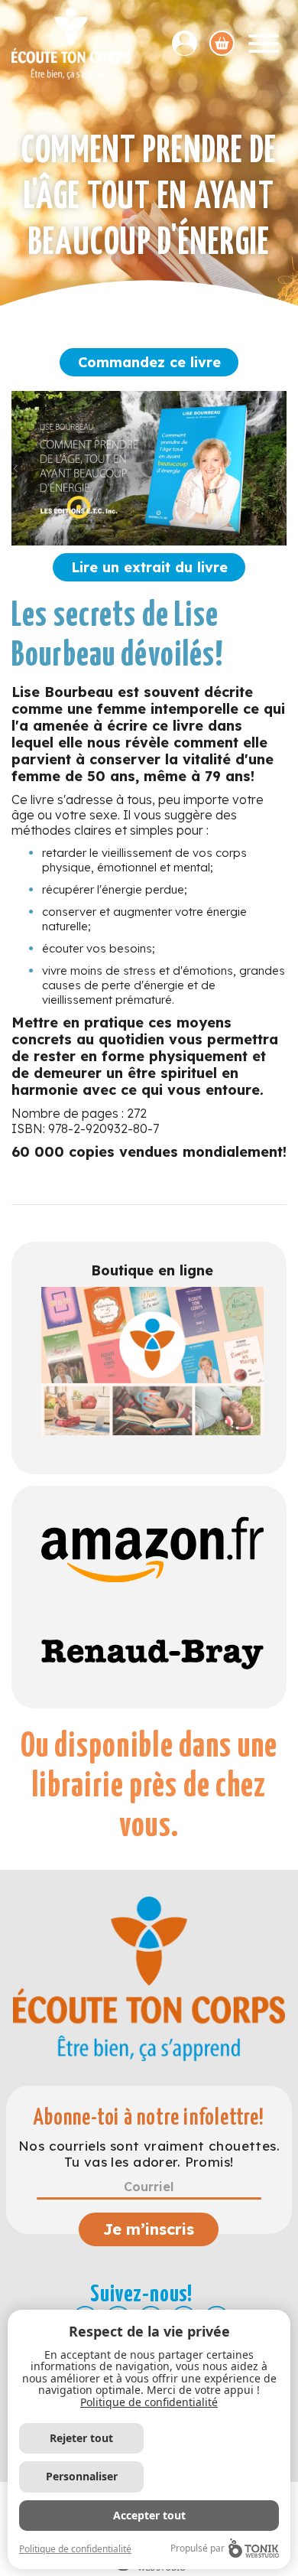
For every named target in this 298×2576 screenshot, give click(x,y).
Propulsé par (198, 2548)
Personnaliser (82, 2476)
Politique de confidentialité (149, 2402)
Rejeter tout (81, 2438)
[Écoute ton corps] (71, 44)
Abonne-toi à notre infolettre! (149, 2118)
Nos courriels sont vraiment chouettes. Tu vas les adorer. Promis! (149, 2154)
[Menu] (264, 44)
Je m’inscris (149, 2229)
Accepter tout (149, 2515)
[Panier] (222, 43)
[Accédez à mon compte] (191, 43)
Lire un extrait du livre (149, 567)
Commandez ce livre (149, 362)
